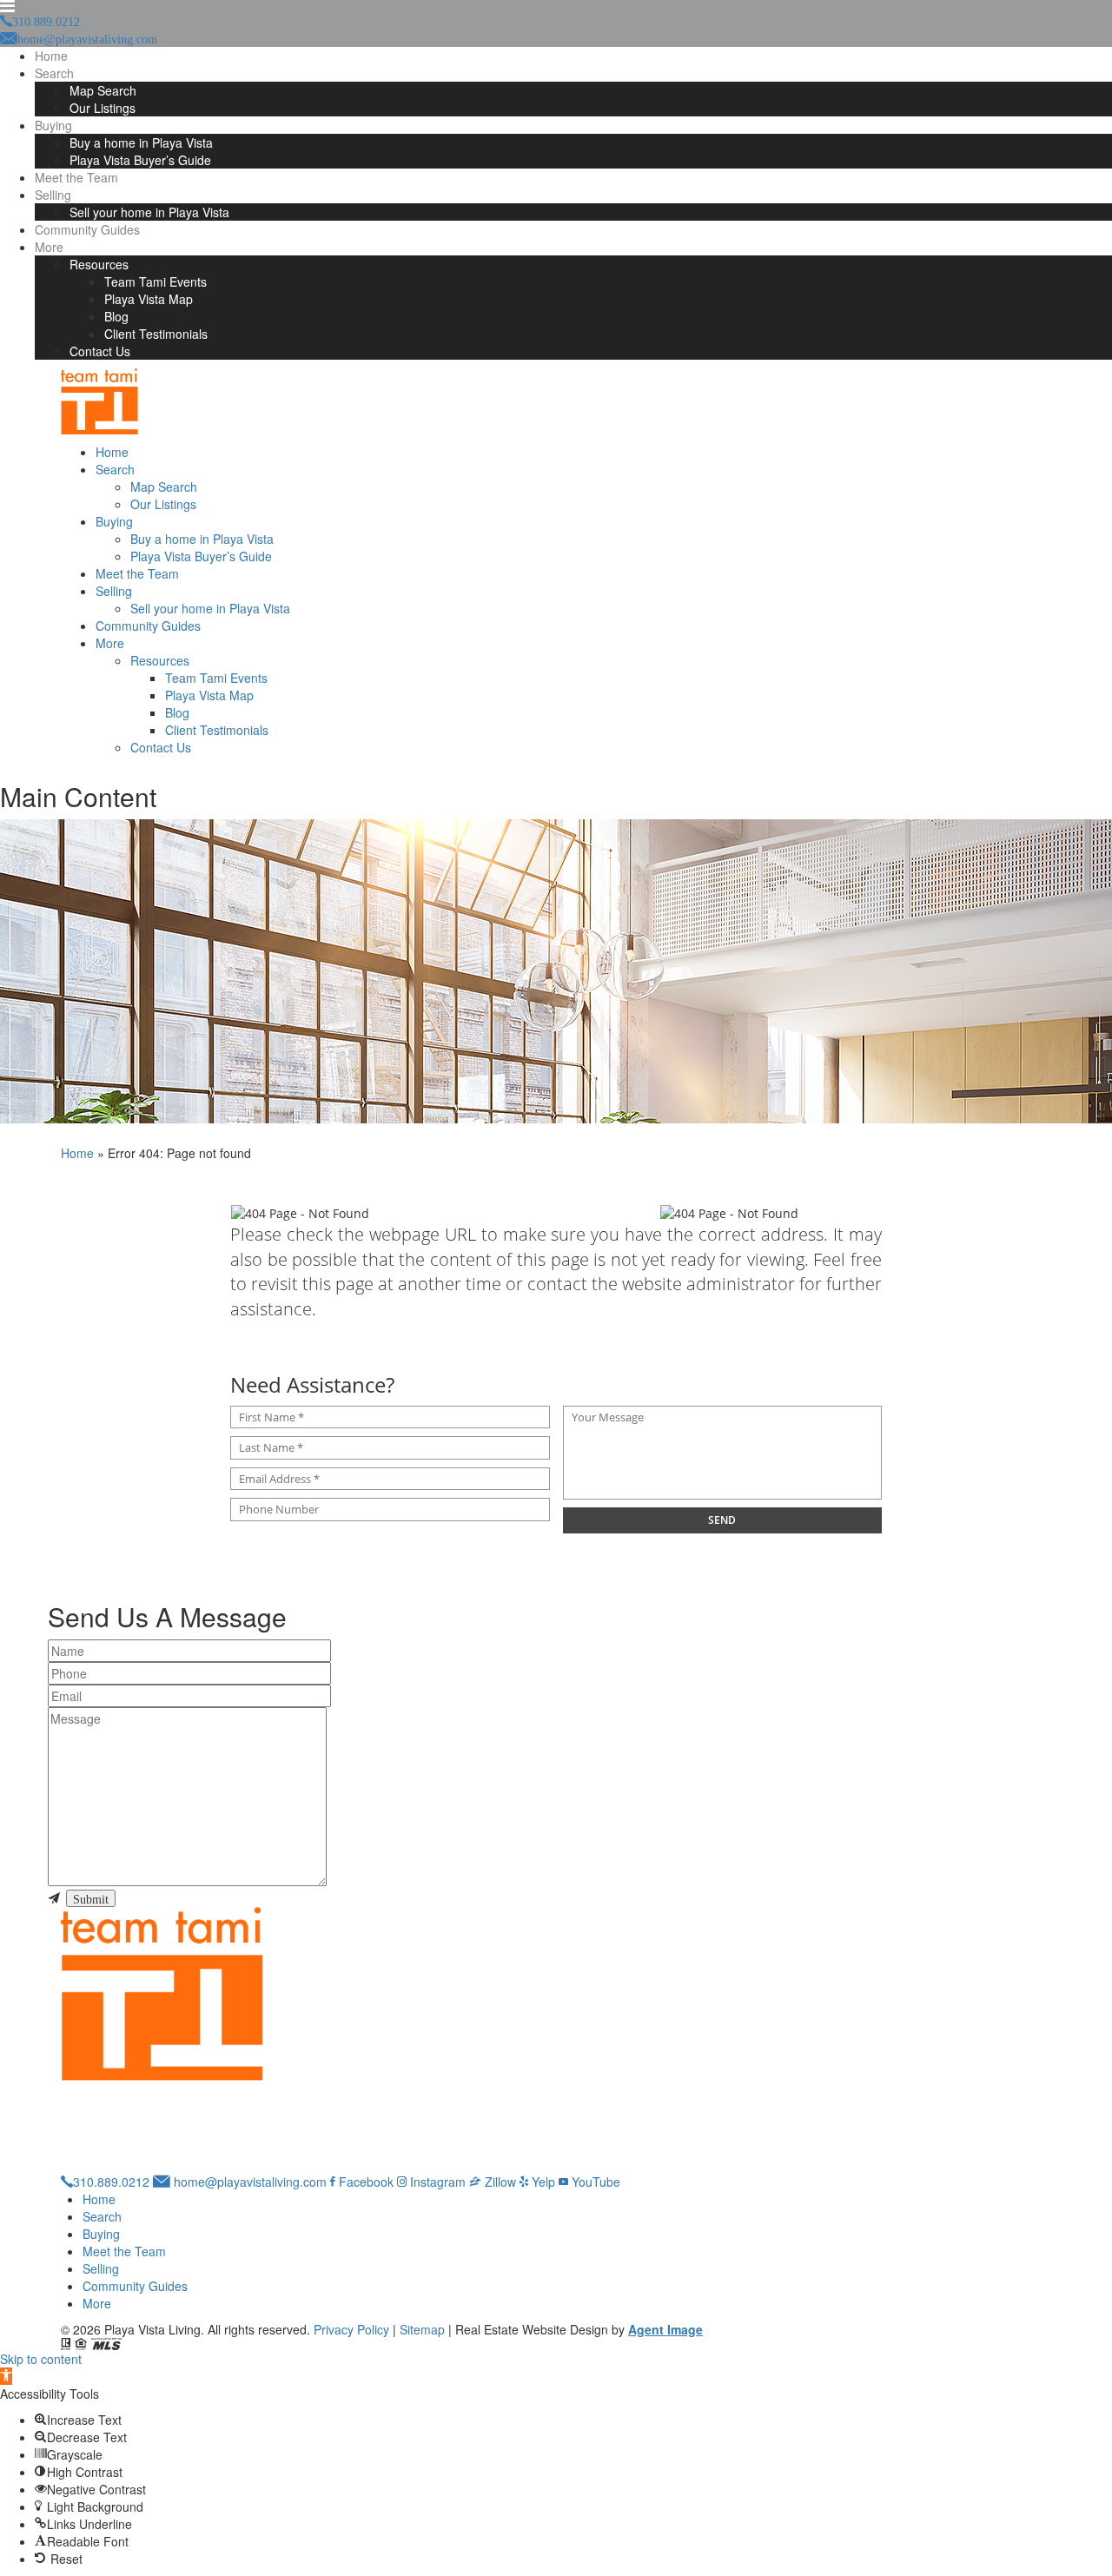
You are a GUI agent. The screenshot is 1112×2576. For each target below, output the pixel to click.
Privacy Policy (351, 2329)
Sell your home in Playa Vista (149, 212)
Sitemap (422, 2329)
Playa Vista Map (149, 299)
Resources (99, 264)
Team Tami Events (156, 281)
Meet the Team (76, 177)
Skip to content (41, 2359)
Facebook (364, 2182)
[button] (6, 2376)
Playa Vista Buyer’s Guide (140, 160)
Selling (53, 195)
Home (51, 56)
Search (54, 73)
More (49, 247)
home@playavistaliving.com (248, 2182)
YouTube (594, 2182)
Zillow (499, 2182)
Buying (53, 125)
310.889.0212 (111, 2182)
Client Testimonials (156, 334)
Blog (116, 316)
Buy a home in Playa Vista (141, 142)
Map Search (103, 90)
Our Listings (103, 108)
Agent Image (665, 2329)
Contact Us (100, 351)
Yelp (542, 2182)
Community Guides (87, 229)
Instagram (436, 2182)
